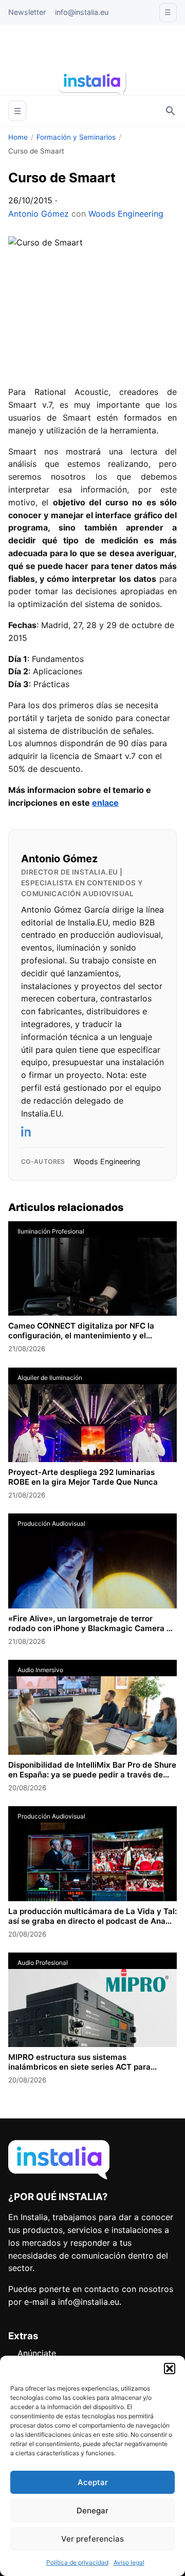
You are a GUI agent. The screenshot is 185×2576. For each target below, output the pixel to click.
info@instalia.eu (82, 12)
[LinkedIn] (27, 1131)
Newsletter (27, 12)
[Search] (171, 111)
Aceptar (93, 2482)
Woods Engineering (126, 214)
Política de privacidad (77, 2562)
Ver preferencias (92, 2539)
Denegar (92, 2511)
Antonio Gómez (39, 214)
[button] (170, 2369)
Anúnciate (37, 2353)
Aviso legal (129, 2562)
